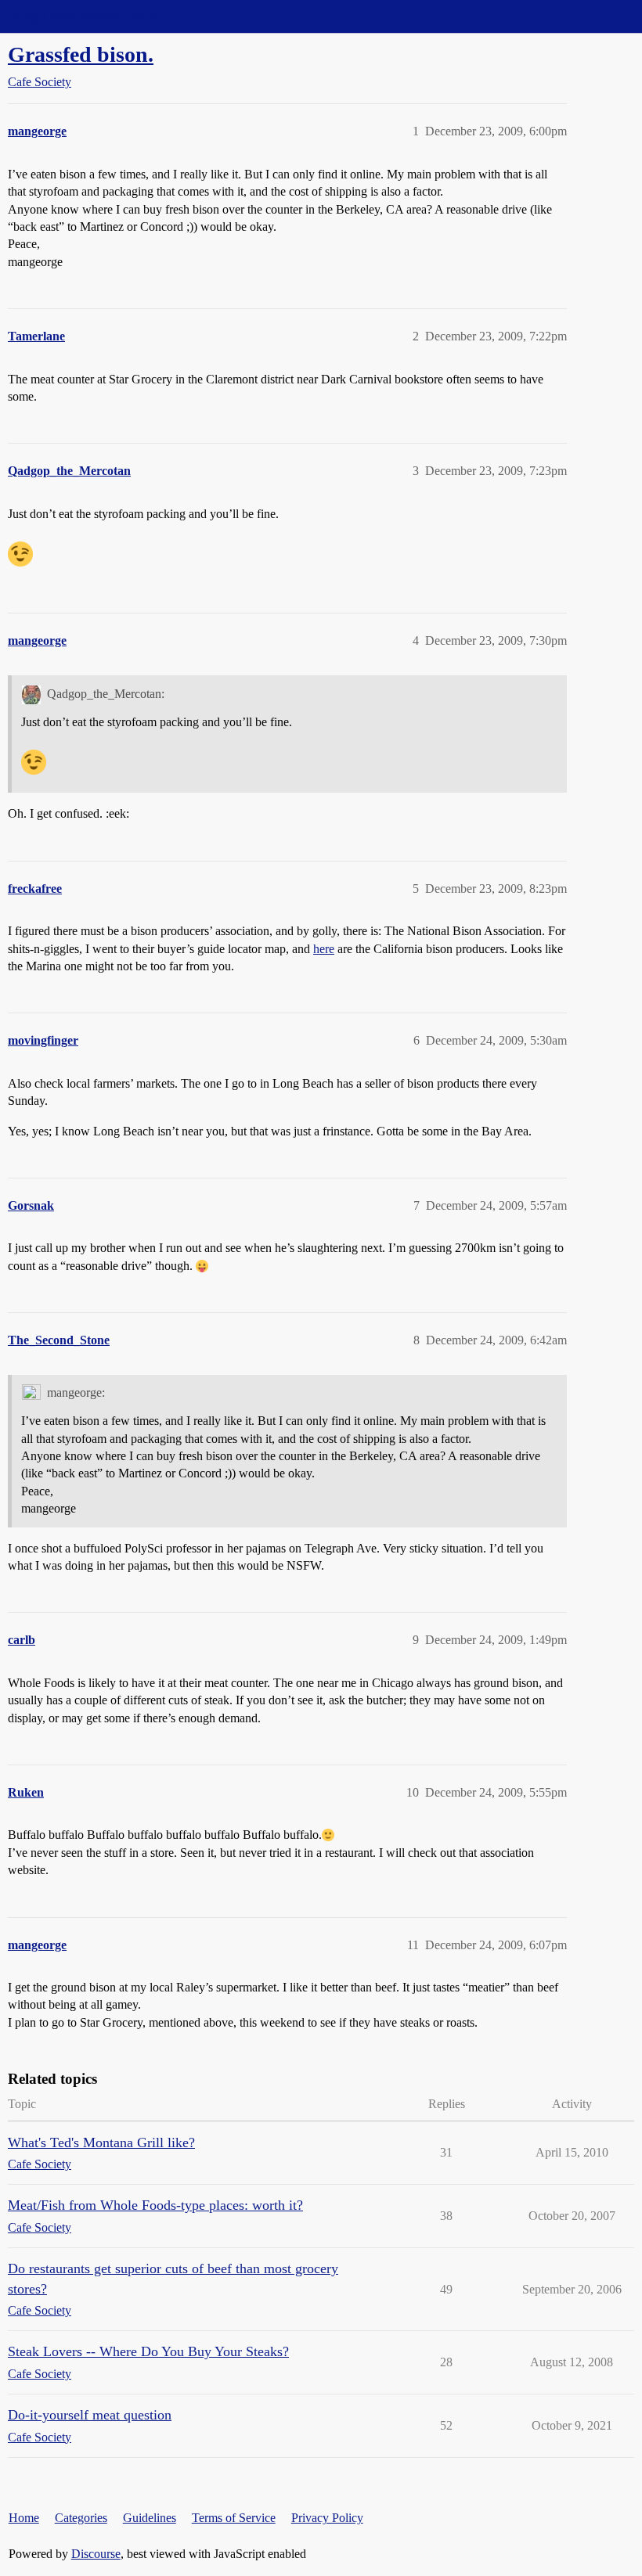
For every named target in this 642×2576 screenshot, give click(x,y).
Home (24, 2518)
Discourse (96, 2554)
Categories (81, 2518)
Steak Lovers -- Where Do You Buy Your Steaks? (148, 2351)
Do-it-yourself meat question (90, 2415)
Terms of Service (234, 2518)
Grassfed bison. (81, 54)
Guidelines (150, 2518)
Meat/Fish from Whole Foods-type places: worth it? (155, 2205)
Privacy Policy (327, 2518)
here (324, 949)
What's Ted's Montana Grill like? (101, 2142)
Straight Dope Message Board (82, 16)
